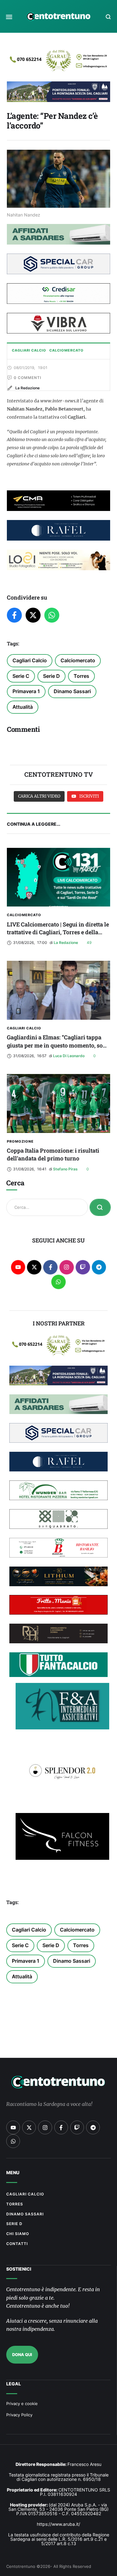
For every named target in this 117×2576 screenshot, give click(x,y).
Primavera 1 (26, 691)
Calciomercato (78, 660)
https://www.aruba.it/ (58, 2524)
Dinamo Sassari (72, 691)
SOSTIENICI (19, 2269)
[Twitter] (33, 615)
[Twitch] (83, 1267)
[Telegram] (99, 1267)
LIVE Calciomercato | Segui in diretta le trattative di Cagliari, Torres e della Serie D (58, 932)
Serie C (21, 676)
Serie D (51, 676)
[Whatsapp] (58, 1282)
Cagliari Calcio (30, 660)
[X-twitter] (34, 1267)
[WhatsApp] (52, 615)
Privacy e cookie (22, 2403)
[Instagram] (67, 1267)
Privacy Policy (19, 2415)
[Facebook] (14, 615)
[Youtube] (18, 1267)
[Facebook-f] (50, 1267)
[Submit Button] (100, 1207)
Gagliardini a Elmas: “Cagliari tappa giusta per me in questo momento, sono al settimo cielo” (58, 1045)
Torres (81, 676)
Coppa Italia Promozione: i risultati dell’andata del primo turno (53, 1154)
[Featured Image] (58, 877)
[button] (9, 17)
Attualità (23, 707)
